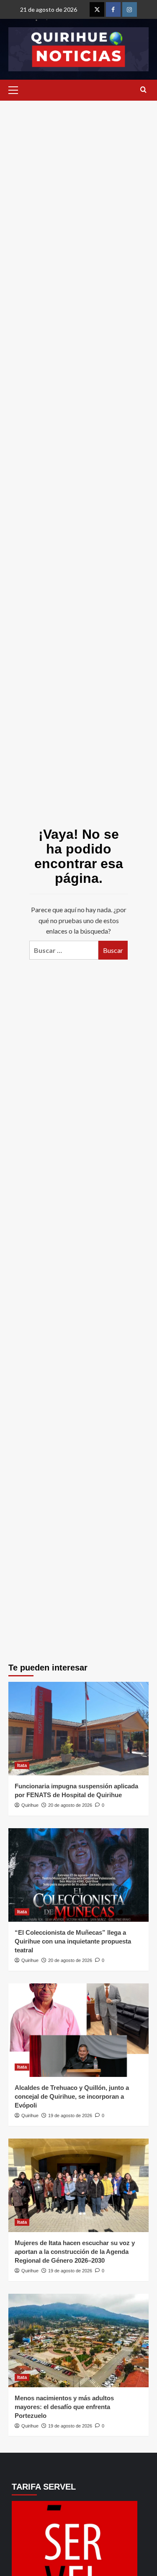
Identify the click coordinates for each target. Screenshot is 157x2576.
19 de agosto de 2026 (70, 2115)
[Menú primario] (15, 90)
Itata (22, 1765)
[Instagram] (130, 9)
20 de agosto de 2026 (70, 1805)
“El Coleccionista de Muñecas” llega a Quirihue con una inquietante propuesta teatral (73, 1941)
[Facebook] (113, 9)
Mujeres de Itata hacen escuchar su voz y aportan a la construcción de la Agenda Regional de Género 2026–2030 (75, 2252)
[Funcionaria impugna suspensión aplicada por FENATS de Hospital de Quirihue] (78, 1729)
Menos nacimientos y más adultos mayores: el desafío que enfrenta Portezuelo (64, 2407)
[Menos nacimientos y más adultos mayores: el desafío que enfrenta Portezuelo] (78, 2341)
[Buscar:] (64, 950)
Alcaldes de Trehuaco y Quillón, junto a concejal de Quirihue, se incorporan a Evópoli (72, 2096)
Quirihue (30, 1805)
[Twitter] (97, 9)
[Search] (143, 90)
